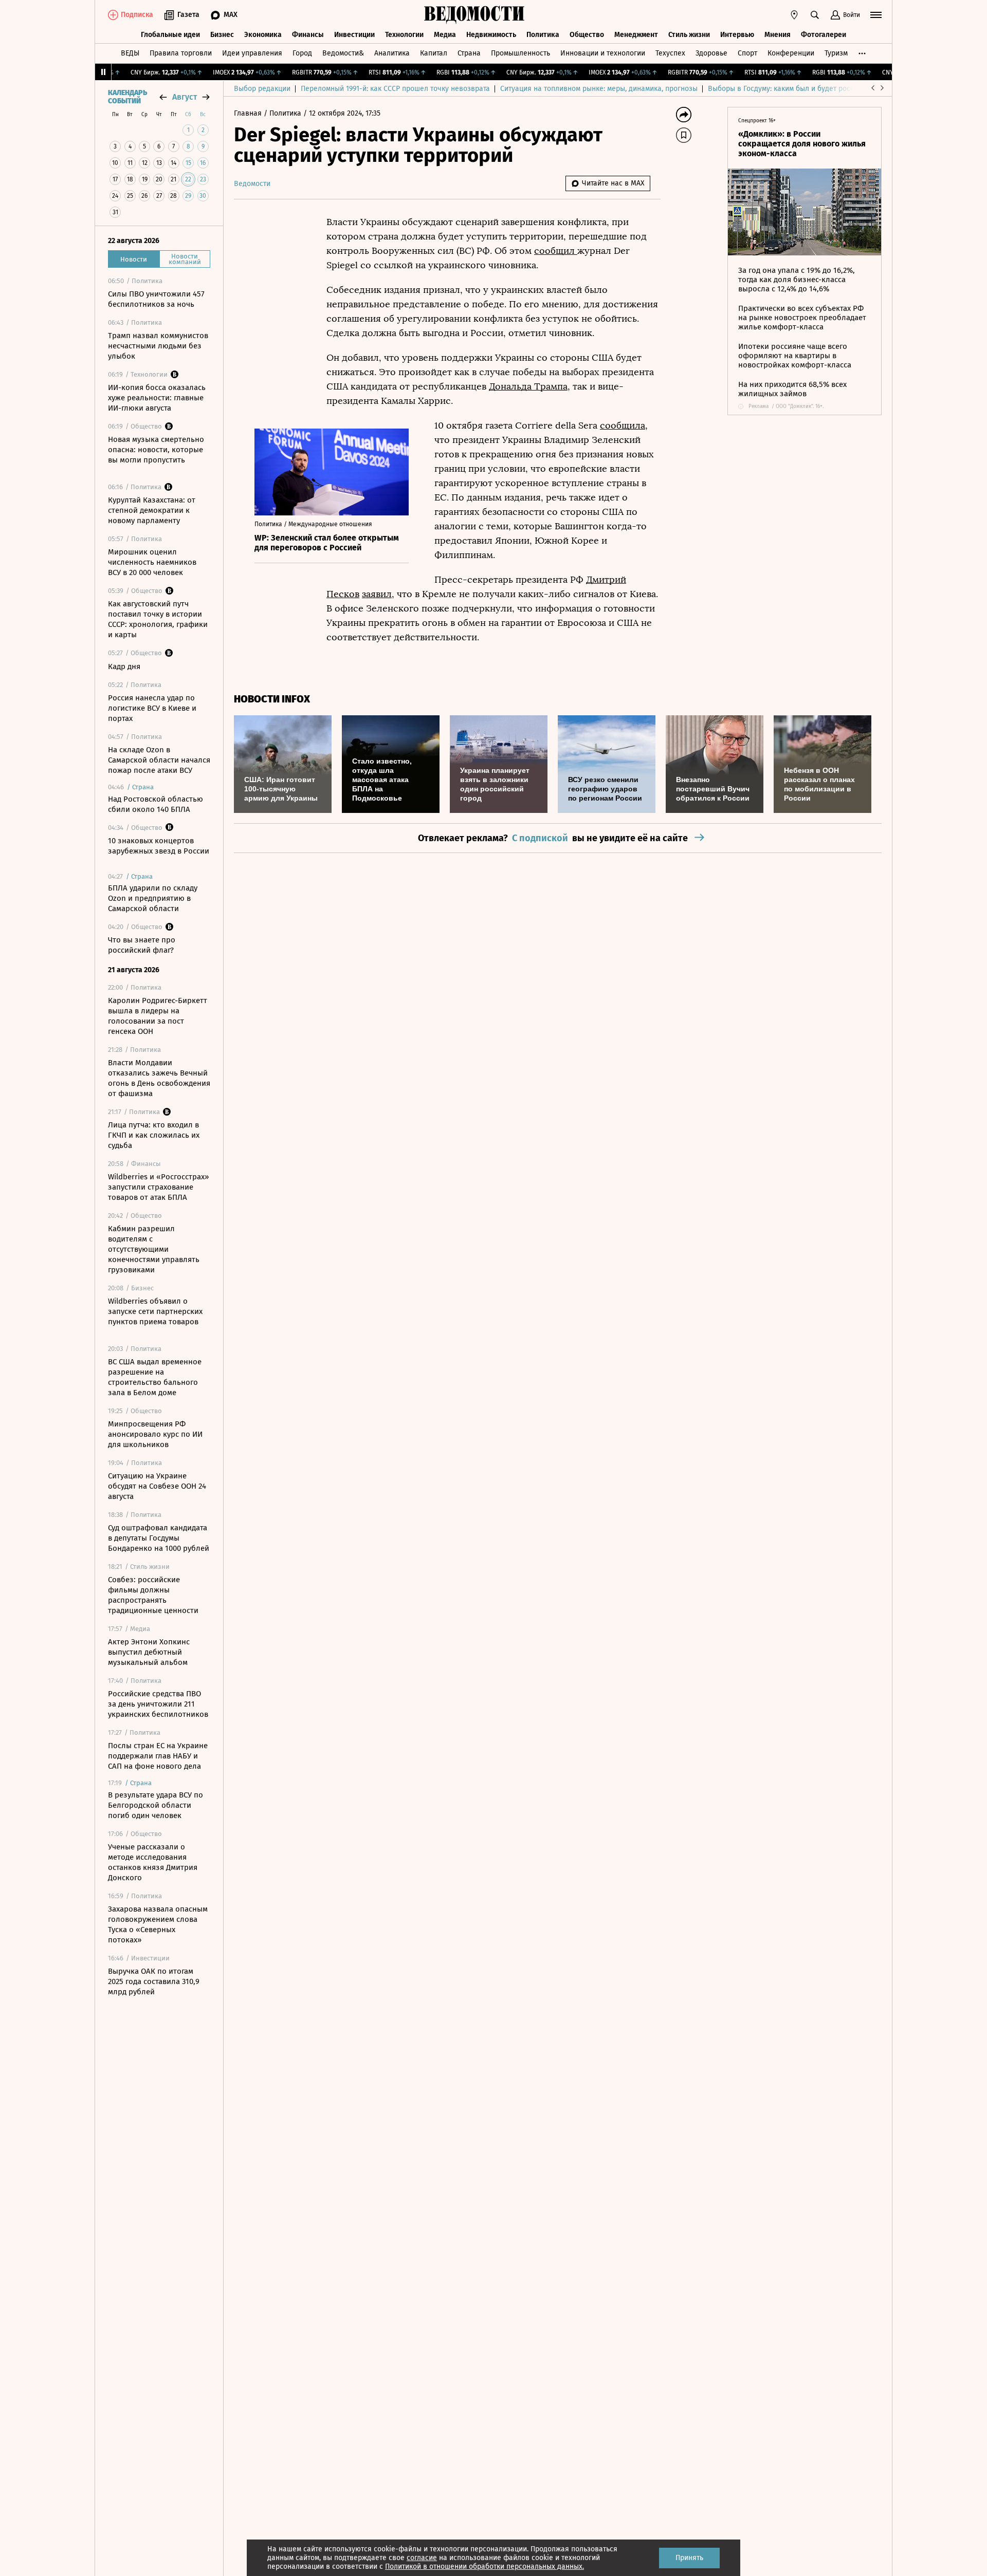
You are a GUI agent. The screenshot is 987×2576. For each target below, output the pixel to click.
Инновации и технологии (603, 53)
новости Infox (272, 699)
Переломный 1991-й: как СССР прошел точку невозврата (395, 89)
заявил (377, 594)
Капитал (434, 53)
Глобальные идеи (170, 35)
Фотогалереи (824, 35)
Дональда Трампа (528, 386)
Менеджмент (636, 35)
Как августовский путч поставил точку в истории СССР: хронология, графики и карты (158, 619)
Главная (249, 113)
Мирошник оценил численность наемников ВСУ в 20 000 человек (152, 562)
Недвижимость (491, 35)
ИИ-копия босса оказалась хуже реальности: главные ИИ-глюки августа (157, 398)
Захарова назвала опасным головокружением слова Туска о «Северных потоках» (158, 1924)
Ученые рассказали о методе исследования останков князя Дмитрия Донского (153, 1862)
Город (302, 53)
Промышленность (520, 53)
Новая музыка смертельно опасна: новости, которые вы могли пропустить (156, 450)
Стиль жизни (689, 35)
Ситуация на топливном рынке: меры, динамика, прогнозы (599, 89)
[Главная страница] (474, 15)
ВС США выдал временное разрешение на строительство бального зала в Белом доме (155, 1377)
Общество (587, 35)
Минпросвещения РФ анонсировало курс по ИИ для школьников (155, 1434)
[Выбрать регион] (794, 15)
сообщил (556, 251)
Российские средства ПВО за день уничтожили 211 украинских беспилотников (158, 1704)
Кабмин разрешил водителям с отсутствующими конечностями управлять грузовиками (154, 1249)
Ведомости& (343, 53)
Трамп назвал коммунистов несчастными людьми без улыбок (158, 346)
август (185, 97)
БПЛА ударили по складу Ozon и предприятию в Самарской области (153, 898)
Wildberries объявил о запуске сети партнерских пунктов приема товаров (155, 1311)
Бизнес (222, 35)
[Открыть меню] (876, 15)
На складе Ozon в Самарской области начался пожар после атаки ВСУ (159, 760)
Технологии (404, 35)
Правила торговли (181, 53)
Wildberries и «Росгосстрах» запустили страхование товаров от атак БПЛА (158, 1187)
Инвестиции (354, 35)
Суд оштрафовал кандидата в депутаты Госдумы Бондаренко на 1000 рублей (159, 1538)
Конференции (791, 53)
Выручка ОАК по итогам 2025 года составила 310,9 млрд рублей (154, 1981)
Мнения (778, 35)
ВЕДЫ (130, 53)
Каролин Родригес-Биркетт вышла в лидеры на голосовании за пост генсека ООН (158, 1016)
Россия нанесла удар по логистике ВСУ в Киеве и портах (152, 708)
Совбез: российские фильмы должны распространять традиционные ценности (153, 1595)
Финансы (308, 35)
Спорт (747, 53)
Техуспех (670, 53)
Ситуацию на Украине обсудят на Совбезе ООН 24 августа (157, 1486)
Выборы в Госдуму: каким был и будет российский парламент (812, 89)
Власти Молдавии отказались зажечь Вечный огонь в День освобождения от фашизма (159, 1078)
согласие (422, 2558)
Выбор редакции (262, 89)
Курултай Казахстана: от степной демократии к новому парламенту (152, 510)
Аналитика (392, 53)
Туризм (836, 53)
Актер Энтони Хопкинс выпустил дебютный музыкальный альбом (149, 1652)
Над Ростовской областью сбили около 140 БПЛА (156, 804)
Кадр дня (124, 666)
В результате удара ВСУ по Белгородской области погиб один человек (156, 1805)
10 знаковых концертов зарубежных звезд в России (159, 846)
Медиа (445, 35)
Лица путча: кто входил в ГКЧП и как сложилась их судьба (154, 1135)
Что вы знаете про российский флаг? (142, 945)
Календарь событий (127, 97)
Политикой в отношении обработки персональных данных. (485, 2566)
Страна (469, 53)
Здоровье (711, 53)
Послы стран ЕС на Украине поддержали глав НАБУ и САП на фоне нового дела (158, 1756)
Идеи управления (252, 53)
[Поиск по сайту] (815, 15)
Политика (543, 35)
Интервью (737, 35)
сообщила (623, 425)
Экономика (263, 35)
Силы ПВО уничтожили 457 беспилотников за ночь (156, 299)
